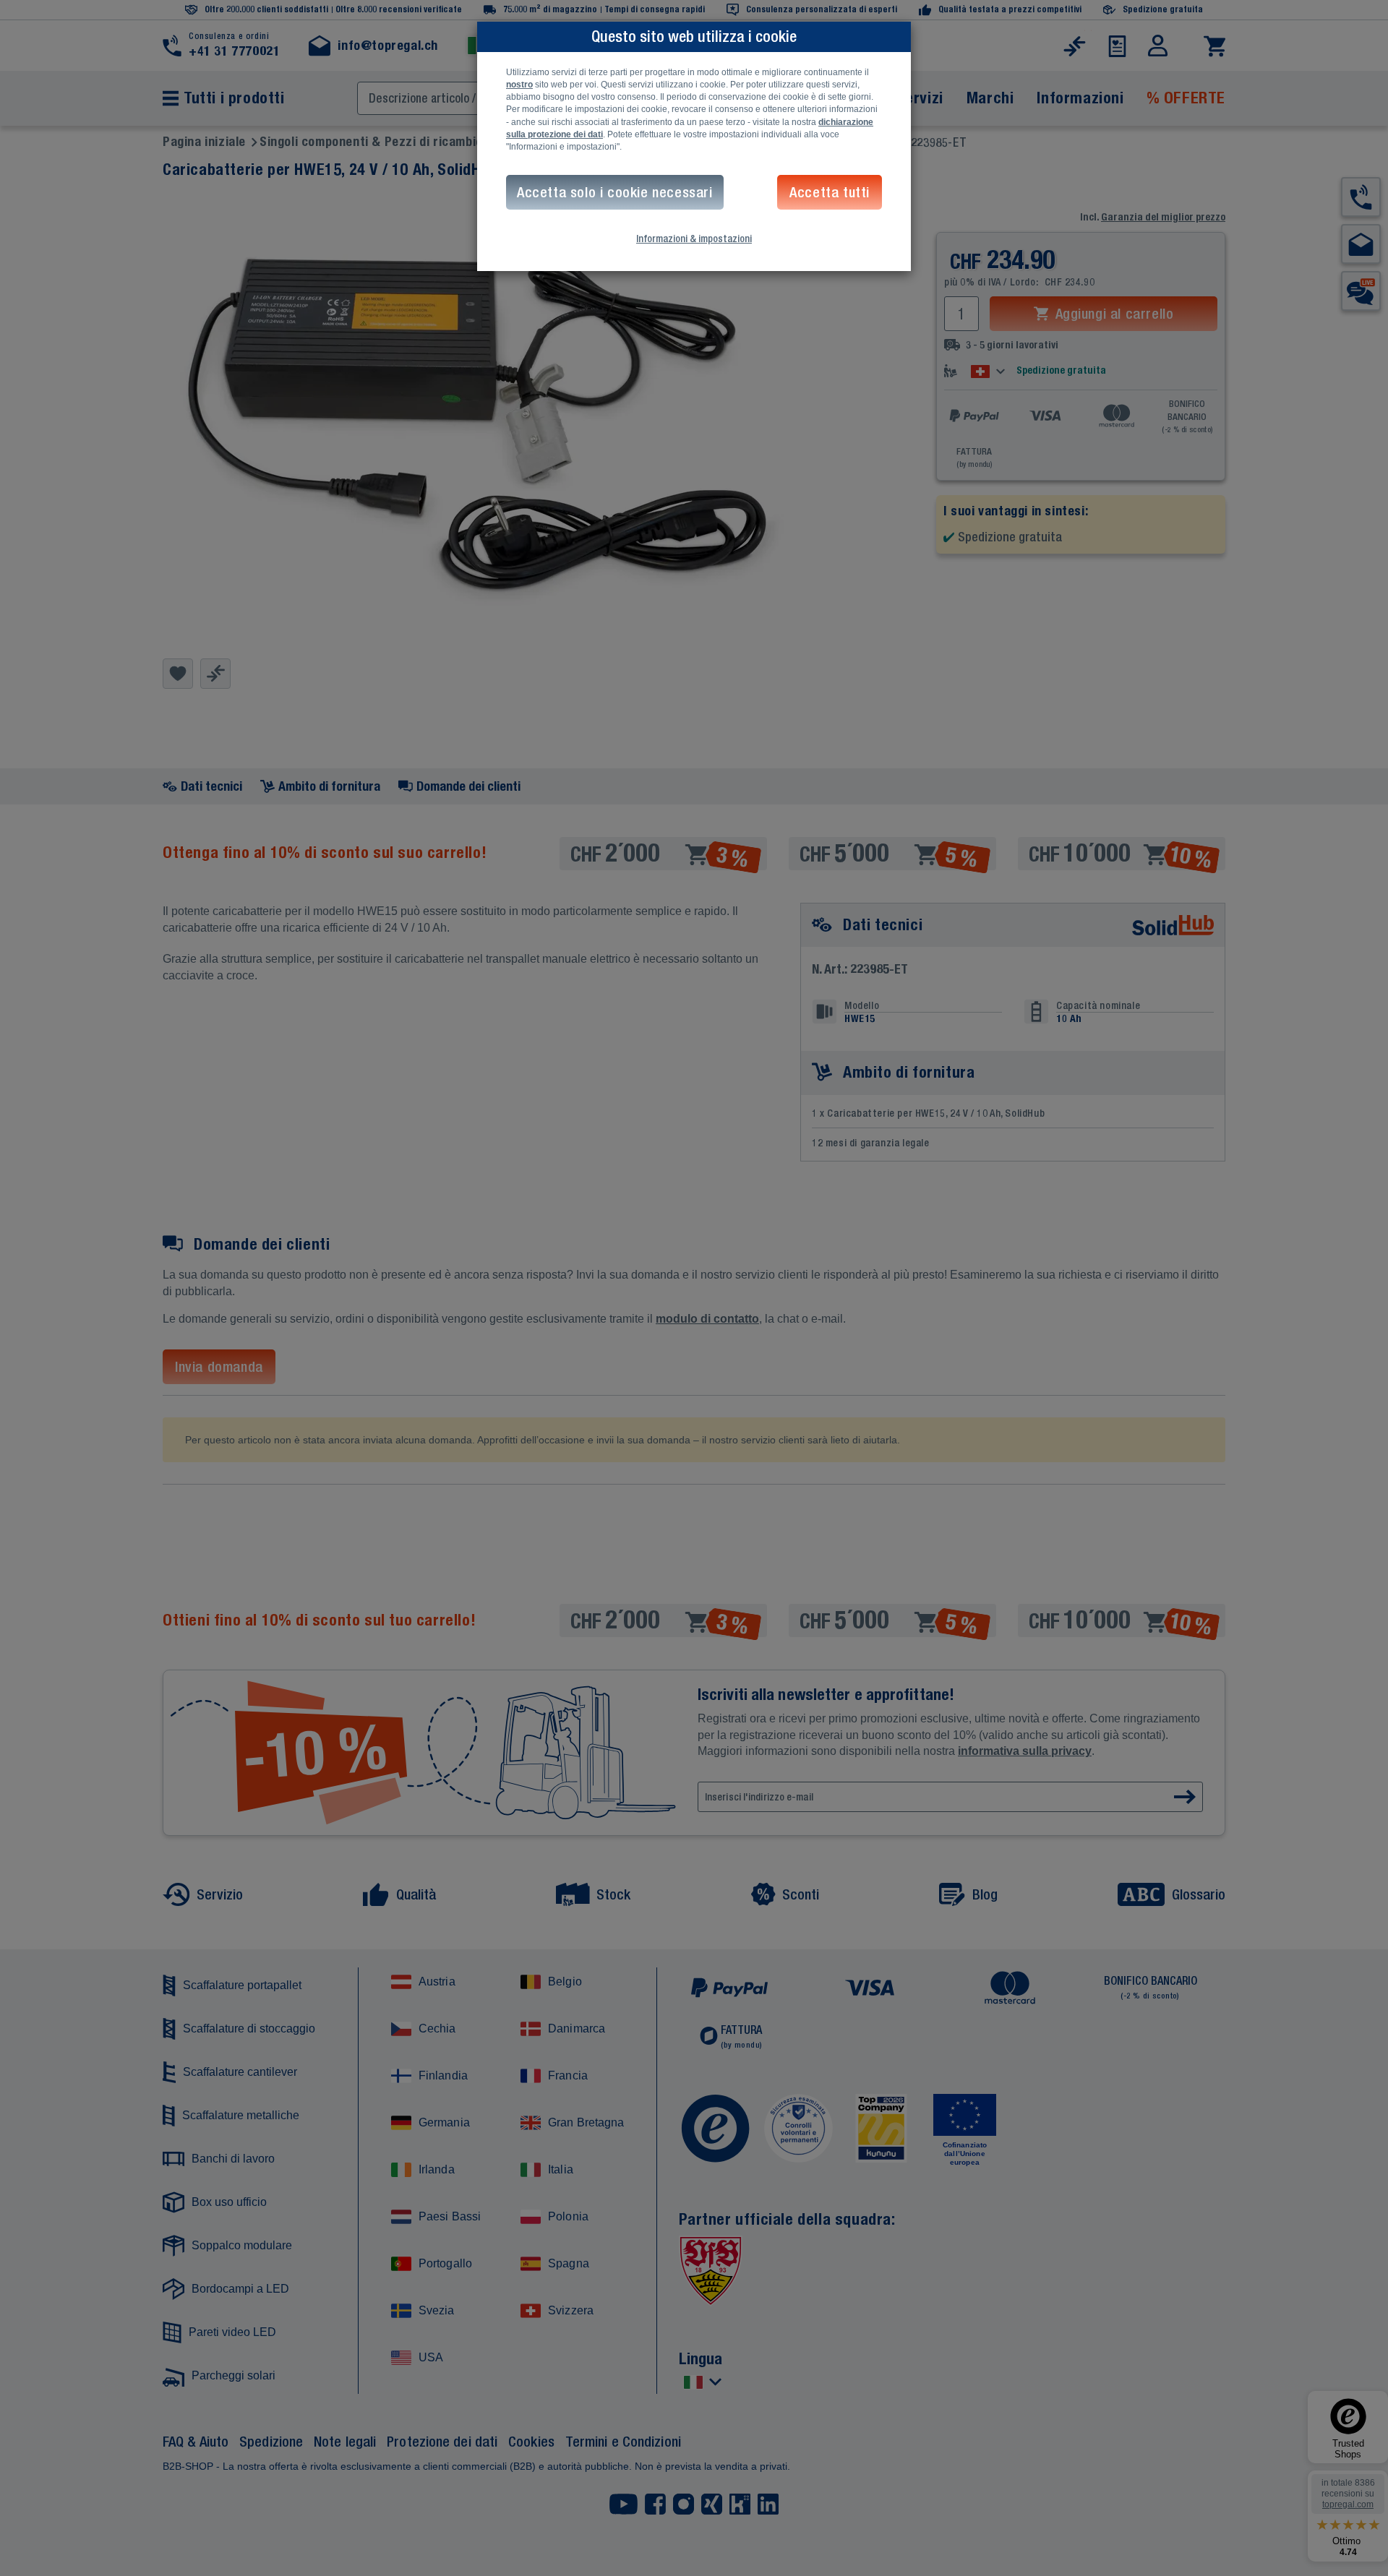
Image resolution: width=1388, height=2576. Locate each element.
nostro (519, 85)
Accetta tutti (830, 192)
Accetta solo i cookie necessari (615, 192)
